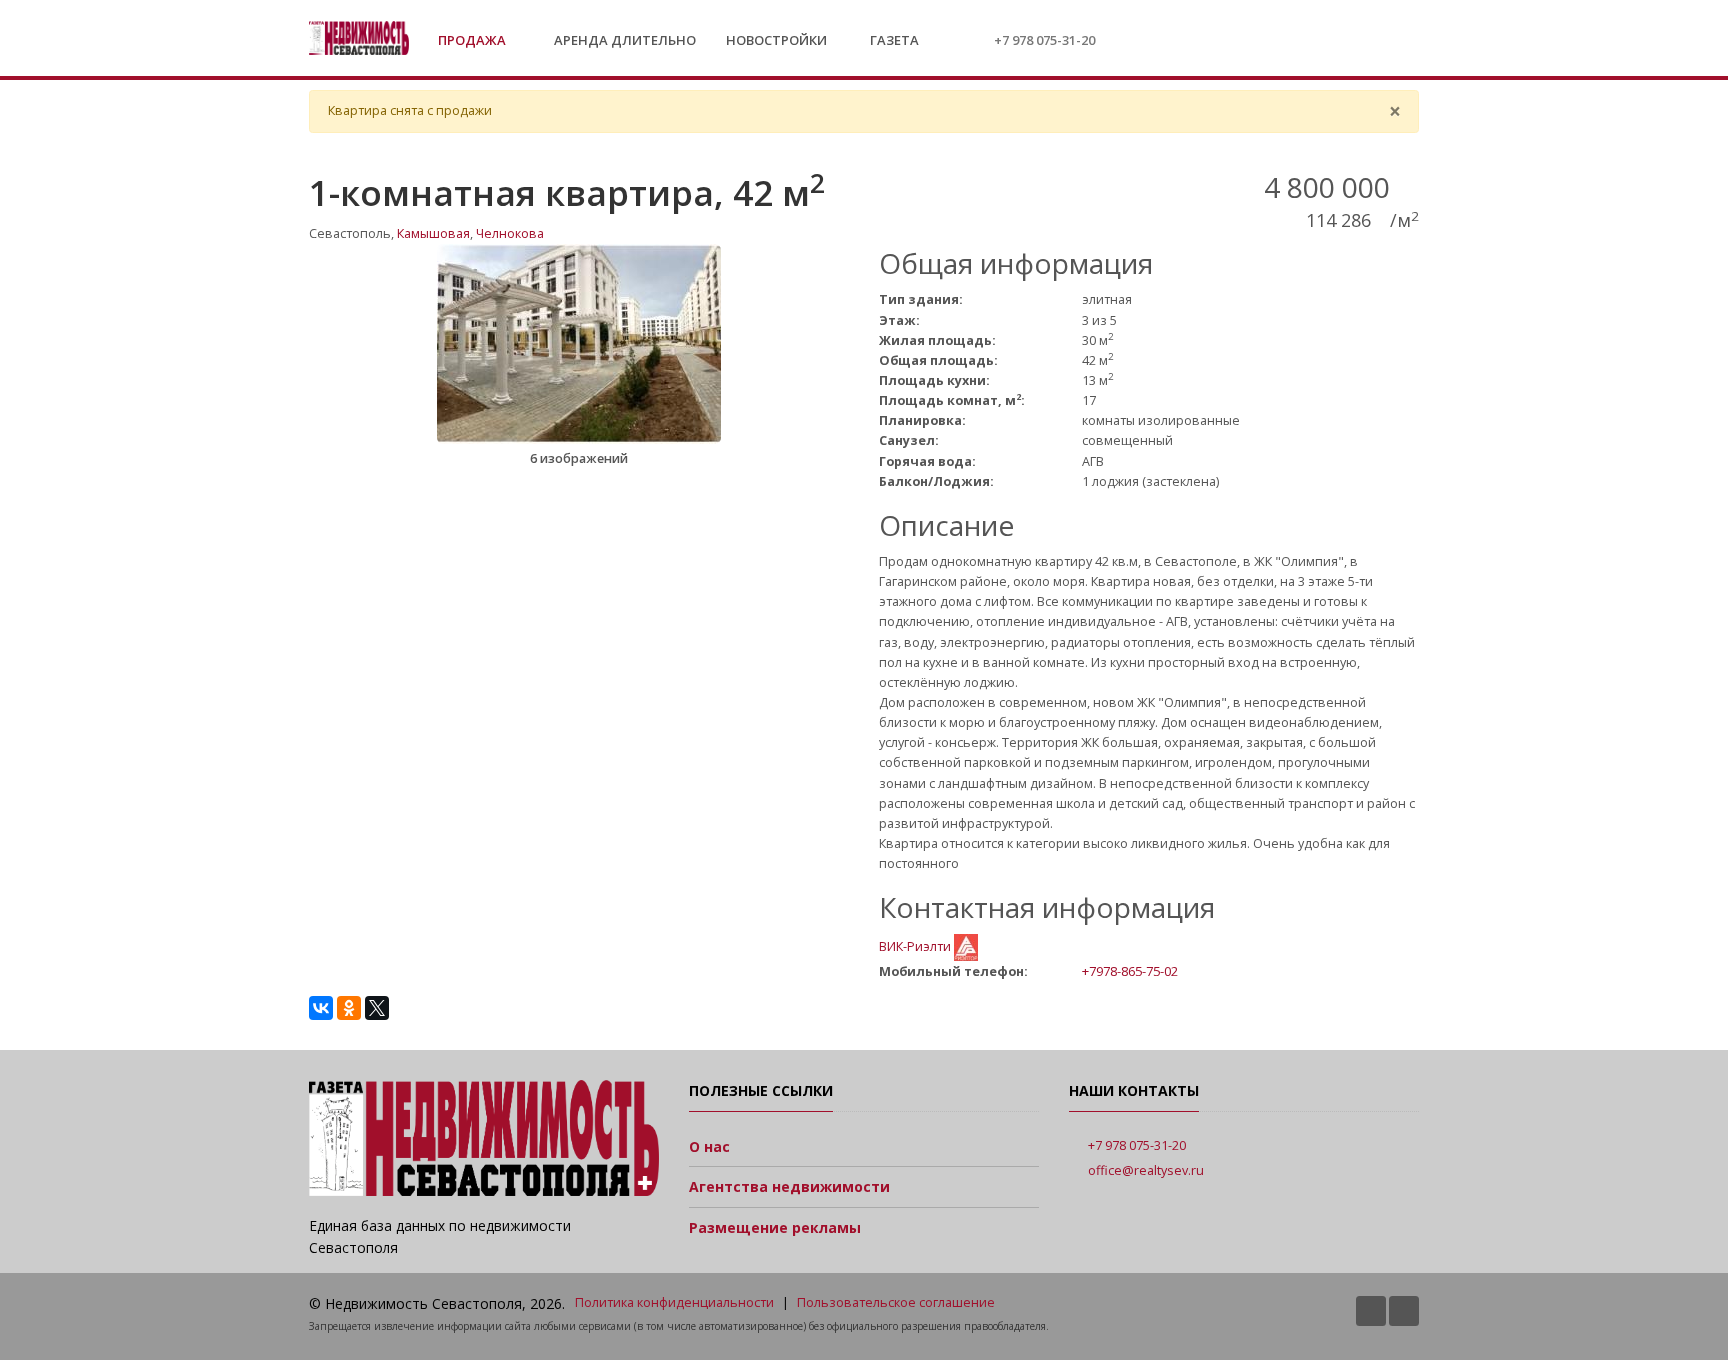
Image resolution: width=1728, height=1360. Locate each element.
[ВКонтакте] (321, 1008)
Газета (893, 40)
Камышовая (433, 233)
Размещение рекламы (775, 1227)
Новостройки (776, 40)
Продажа (473, 40)
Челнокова (510, 233)
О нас (709, 1146)
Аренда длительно (625, 40)
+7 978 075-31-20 (1044, 40)
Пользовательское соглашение (896, 1302)
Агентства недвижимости (789, 1186)
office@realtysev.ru (1146, 1170)
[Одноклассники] (349, 1008)
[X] (377, 1008)
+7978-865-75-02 (1130, 971)
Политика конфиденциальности (674, 1302)
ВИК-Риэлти (916, 946)
